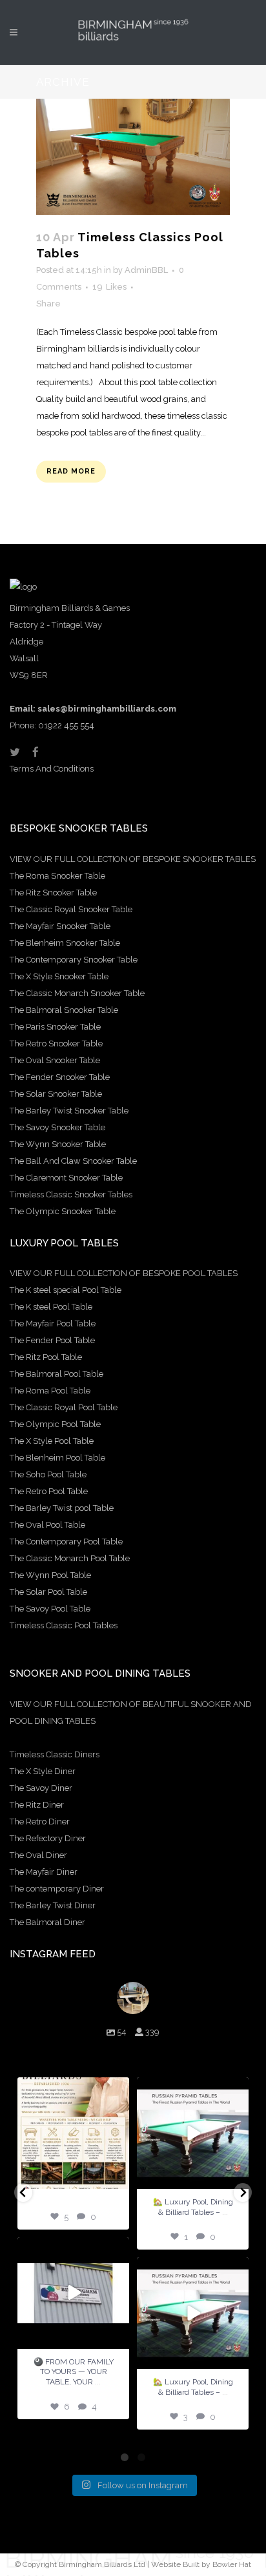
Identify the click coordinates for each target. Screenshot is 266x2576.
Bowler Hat (232, 2564)
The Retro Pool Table (49, 1491)
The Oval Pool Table (47, 1525)
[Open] (73, 2133)
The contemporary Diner (57, 1889)
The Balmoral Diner (47, 1922)
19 (109, 287)
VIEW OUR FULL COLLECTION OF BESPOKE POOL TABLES (124, 1273)
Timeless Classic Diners (55, 1754)
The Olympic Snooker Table (63, 1211)
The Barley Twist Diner (53, 1905)
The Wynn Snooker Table (58, 1144)
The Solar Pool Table (48, 1592)
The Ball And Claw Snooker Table (73, 1161)
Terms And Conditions (52, 769)
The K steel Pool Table (51, 1307)
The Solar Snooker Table (56, 1094)
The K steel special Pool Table (66, 1290)
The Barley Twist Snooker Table (69, 1111)
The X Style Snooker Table (59, 976)
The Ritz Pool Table (46, 1357)
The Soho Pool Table (48, 1474)
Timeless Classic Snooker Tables (71, 1194)
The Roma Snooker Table (57, 876)
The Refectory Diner (48, 1838)
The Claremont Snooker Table (66, 1178)
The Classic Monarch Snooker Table (77, 993)
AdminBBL (146, 270)
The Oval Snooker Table (55, 1060)
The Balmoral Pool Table (56, 1374)
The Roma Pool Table (50, 1391)
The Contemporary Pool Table (66, 1542)
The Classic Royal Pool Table (64, 1407)
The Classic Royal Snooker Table (71, 909)
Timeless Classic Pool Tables (64, 1625)
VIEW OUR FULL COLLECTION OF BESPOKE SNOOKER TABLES (133, 859)
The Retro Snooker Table (56, 1043)
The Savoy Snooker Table (57, 1127)
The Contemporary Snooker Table (74, 960)
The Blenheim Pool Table (57, 1458)
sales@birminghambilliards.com (107, 709)
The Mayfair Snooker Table (60, 926)
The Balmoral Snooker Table (64, 1010)
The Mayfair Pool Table (53, 1323)
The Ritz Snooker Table (53, 893)
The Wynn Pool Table (50, 1575)
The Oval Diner (38, 1855)
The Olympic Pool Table (55, 1424)
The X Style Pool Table (52, 1441)
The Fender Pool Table (52, 1340)
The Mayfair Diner (44, 1872)
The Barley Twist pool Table (62, 1508)
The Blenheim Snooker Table (65, 943)
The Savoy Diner (41, 1788)
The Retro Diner (40, 1822)
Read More (71, 471)
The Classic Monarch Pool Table (70, 1558)
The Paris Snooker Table (55, 1027)
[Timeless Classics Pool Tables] (133, 157)
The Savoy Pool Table (50, 1609)
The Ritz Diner (37, 1805)
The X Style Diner (43, 1771)
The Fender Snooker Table (60, 1077)
